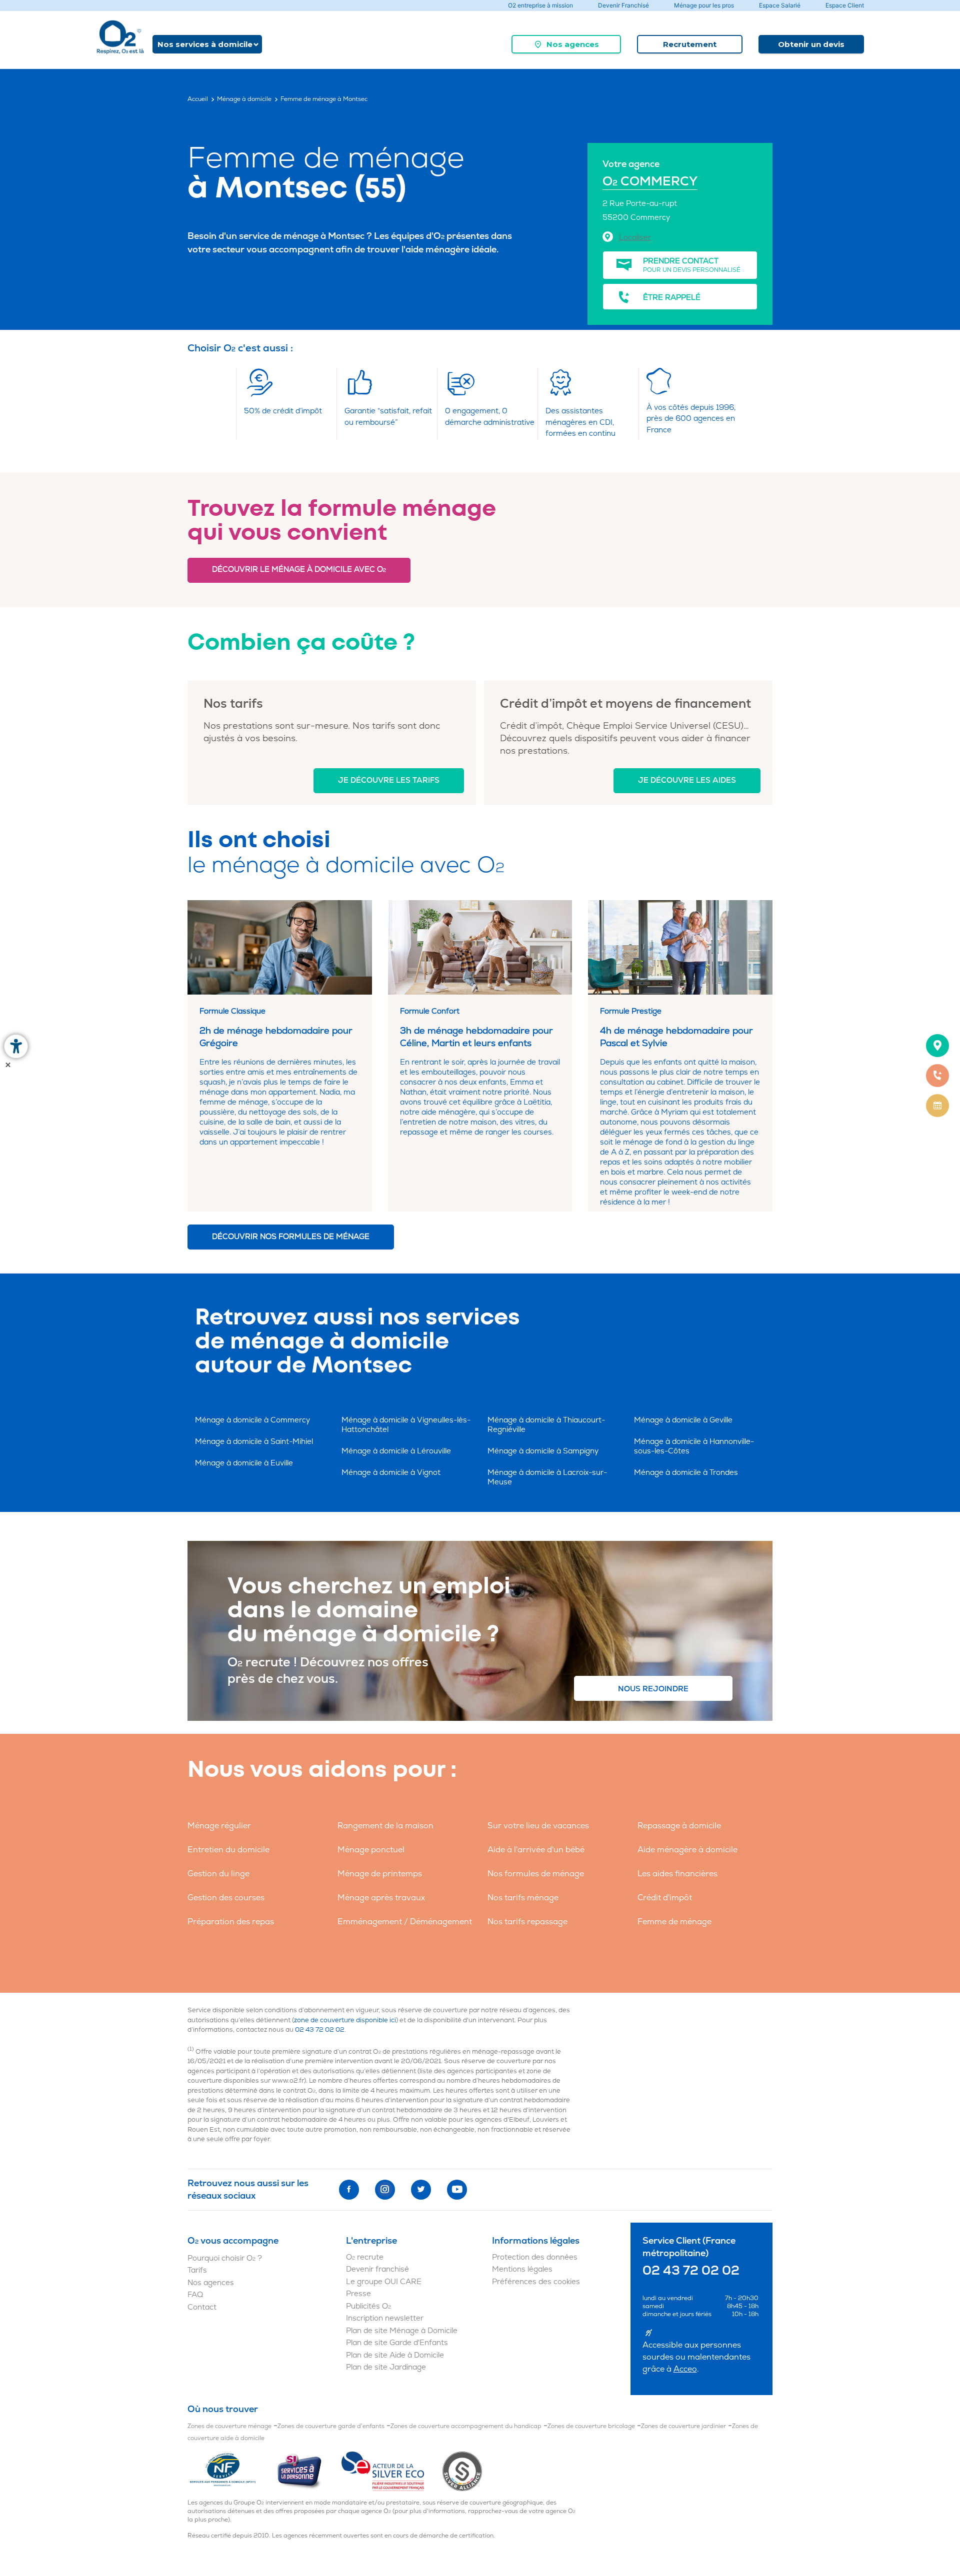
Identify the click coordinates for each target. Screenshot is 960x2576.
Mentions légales (522, 2269)
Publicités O (368, 2306)
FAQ (195, 2295)
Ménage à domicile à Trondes (686, 1473)
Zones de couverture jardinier (683, 2426)
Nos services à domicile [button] (205, 44)
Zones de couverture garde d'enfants (331, 2426)
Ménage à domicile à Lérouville (396, 1451)
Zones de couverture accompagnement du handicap (466, 2426)
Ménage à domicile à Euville (244, 1463)
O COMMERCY (650, 182)
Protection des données (535, 2257)
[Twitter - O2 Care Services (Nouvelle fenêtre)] (421, 2190)
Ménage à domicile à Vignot (391, 1473)
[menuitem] (566, 44)
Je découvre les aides (687, 780)
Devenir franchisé (377, 2269)
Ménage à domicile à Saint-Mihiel (254, 1442)
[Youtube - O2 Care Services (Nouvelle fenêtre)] (457, 2190)
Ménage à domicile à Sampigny (543, 1451)
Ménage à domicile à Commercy (252, 1420)
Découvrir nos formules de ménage (291, 1237)
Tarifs (197, 2270)
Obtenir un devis (811, 44)
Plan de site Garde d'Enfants (397, 2343)
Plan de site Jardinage (386, 2367)
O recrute (365, 2257)
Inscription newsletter (385, 2318)
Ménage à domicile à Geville (683, 1420)
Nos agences (573, 44)
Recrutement (690, 44)
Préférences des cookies (536, 2282)
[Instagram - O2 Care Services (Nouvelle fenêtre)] (385, 2190)
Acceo (685, 2369)
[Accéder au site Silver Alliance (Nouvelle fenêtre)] (462, 2471)
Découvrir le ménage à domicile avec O (299, 570)
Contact (202, 2307)
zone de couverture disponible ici (345, 2020)
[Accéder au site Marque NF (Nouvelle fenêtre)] (232, 2471)
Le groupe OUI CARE (384, 2282)
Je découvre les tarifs (389, 780)
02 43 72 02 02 (320, 2030)
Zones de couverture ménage (229, 2426)
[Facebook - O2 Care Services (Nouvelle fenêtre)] (349, 2190)
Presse (358, 2294)
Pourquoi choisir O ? (225, 2258)
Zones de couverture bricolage (591, 2426)
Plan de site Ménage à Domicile (402, 2331)
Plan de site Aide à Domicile (395, 2355)
